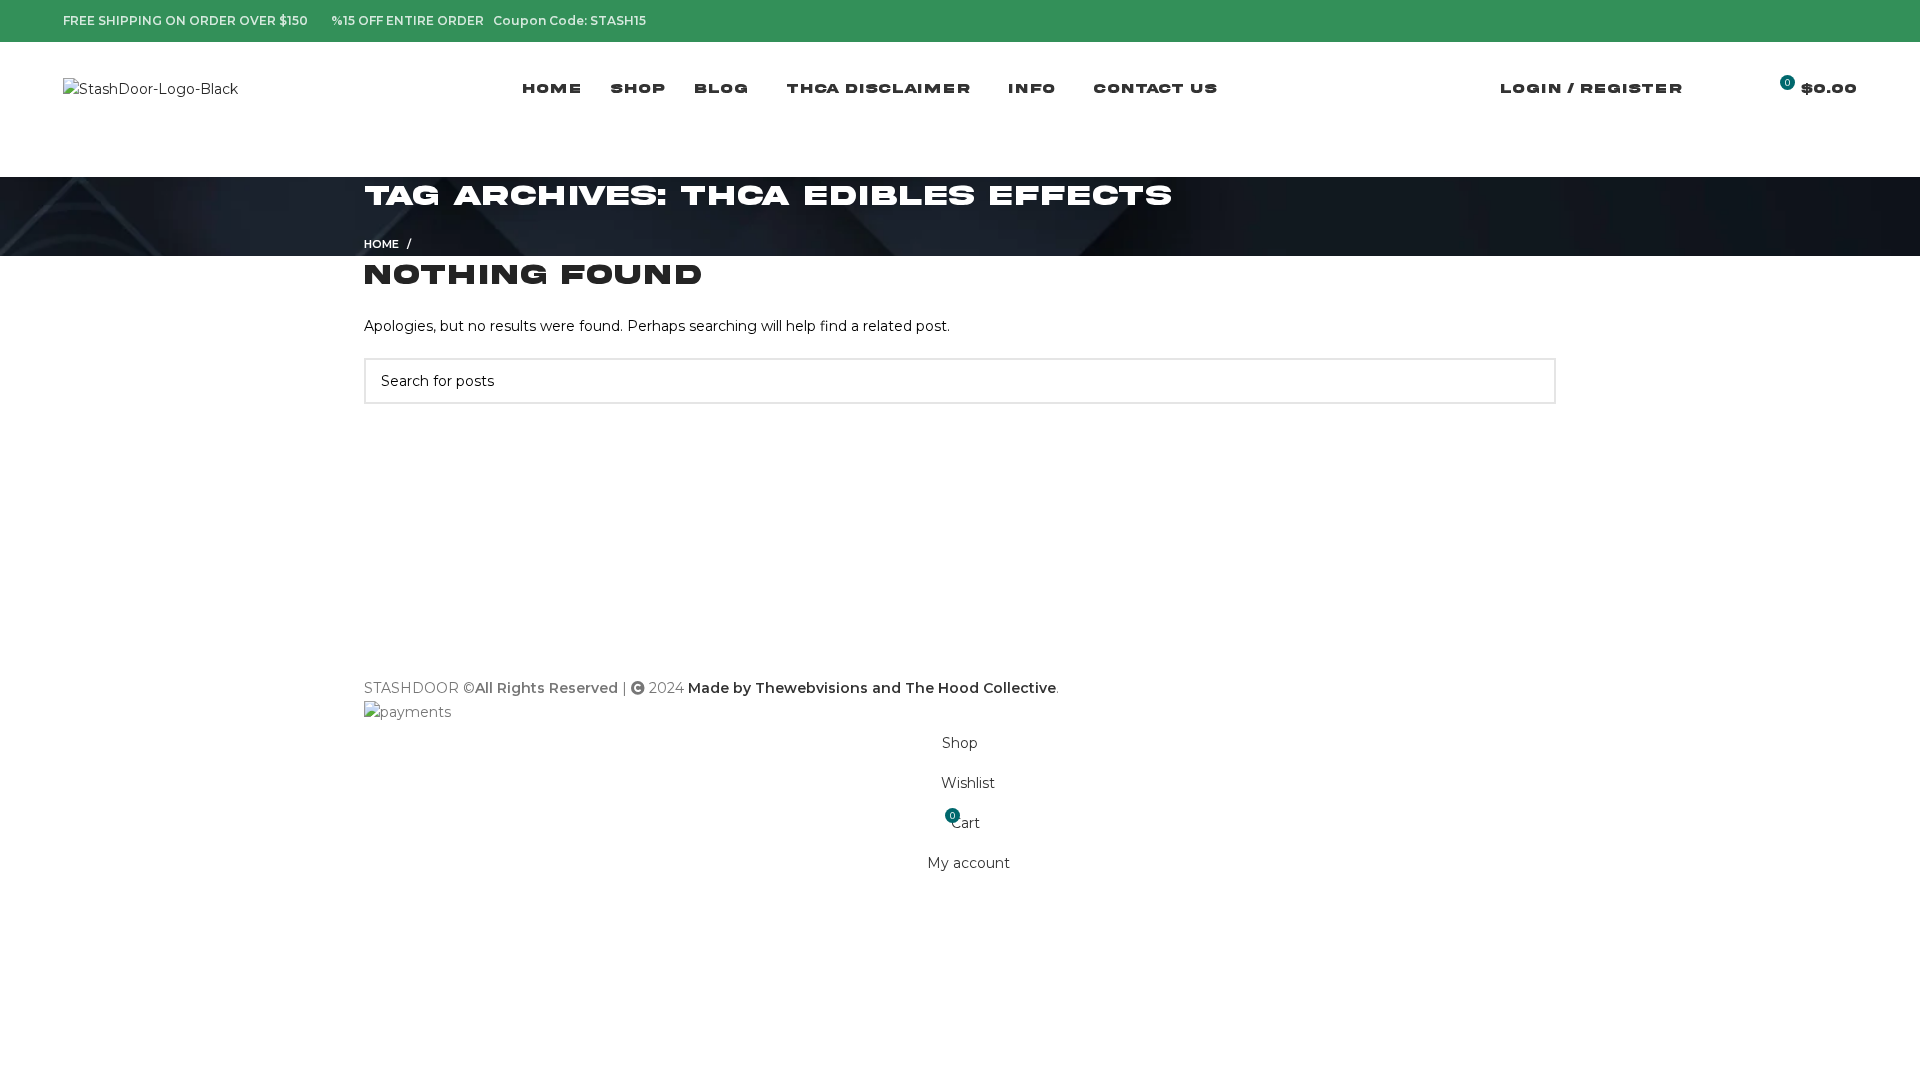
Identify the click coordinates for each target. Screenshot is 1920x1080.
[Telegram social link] (1845, 21)
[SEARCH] (1533, 381)
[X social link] (1776, 21)
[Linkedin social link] (1822, 21)
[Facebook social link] (1753, 21)
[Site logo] (150, 88)
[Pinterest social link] (1799, 21)
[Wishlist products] (1742, 90)
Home (381, 244)
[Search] (1708, 90)
